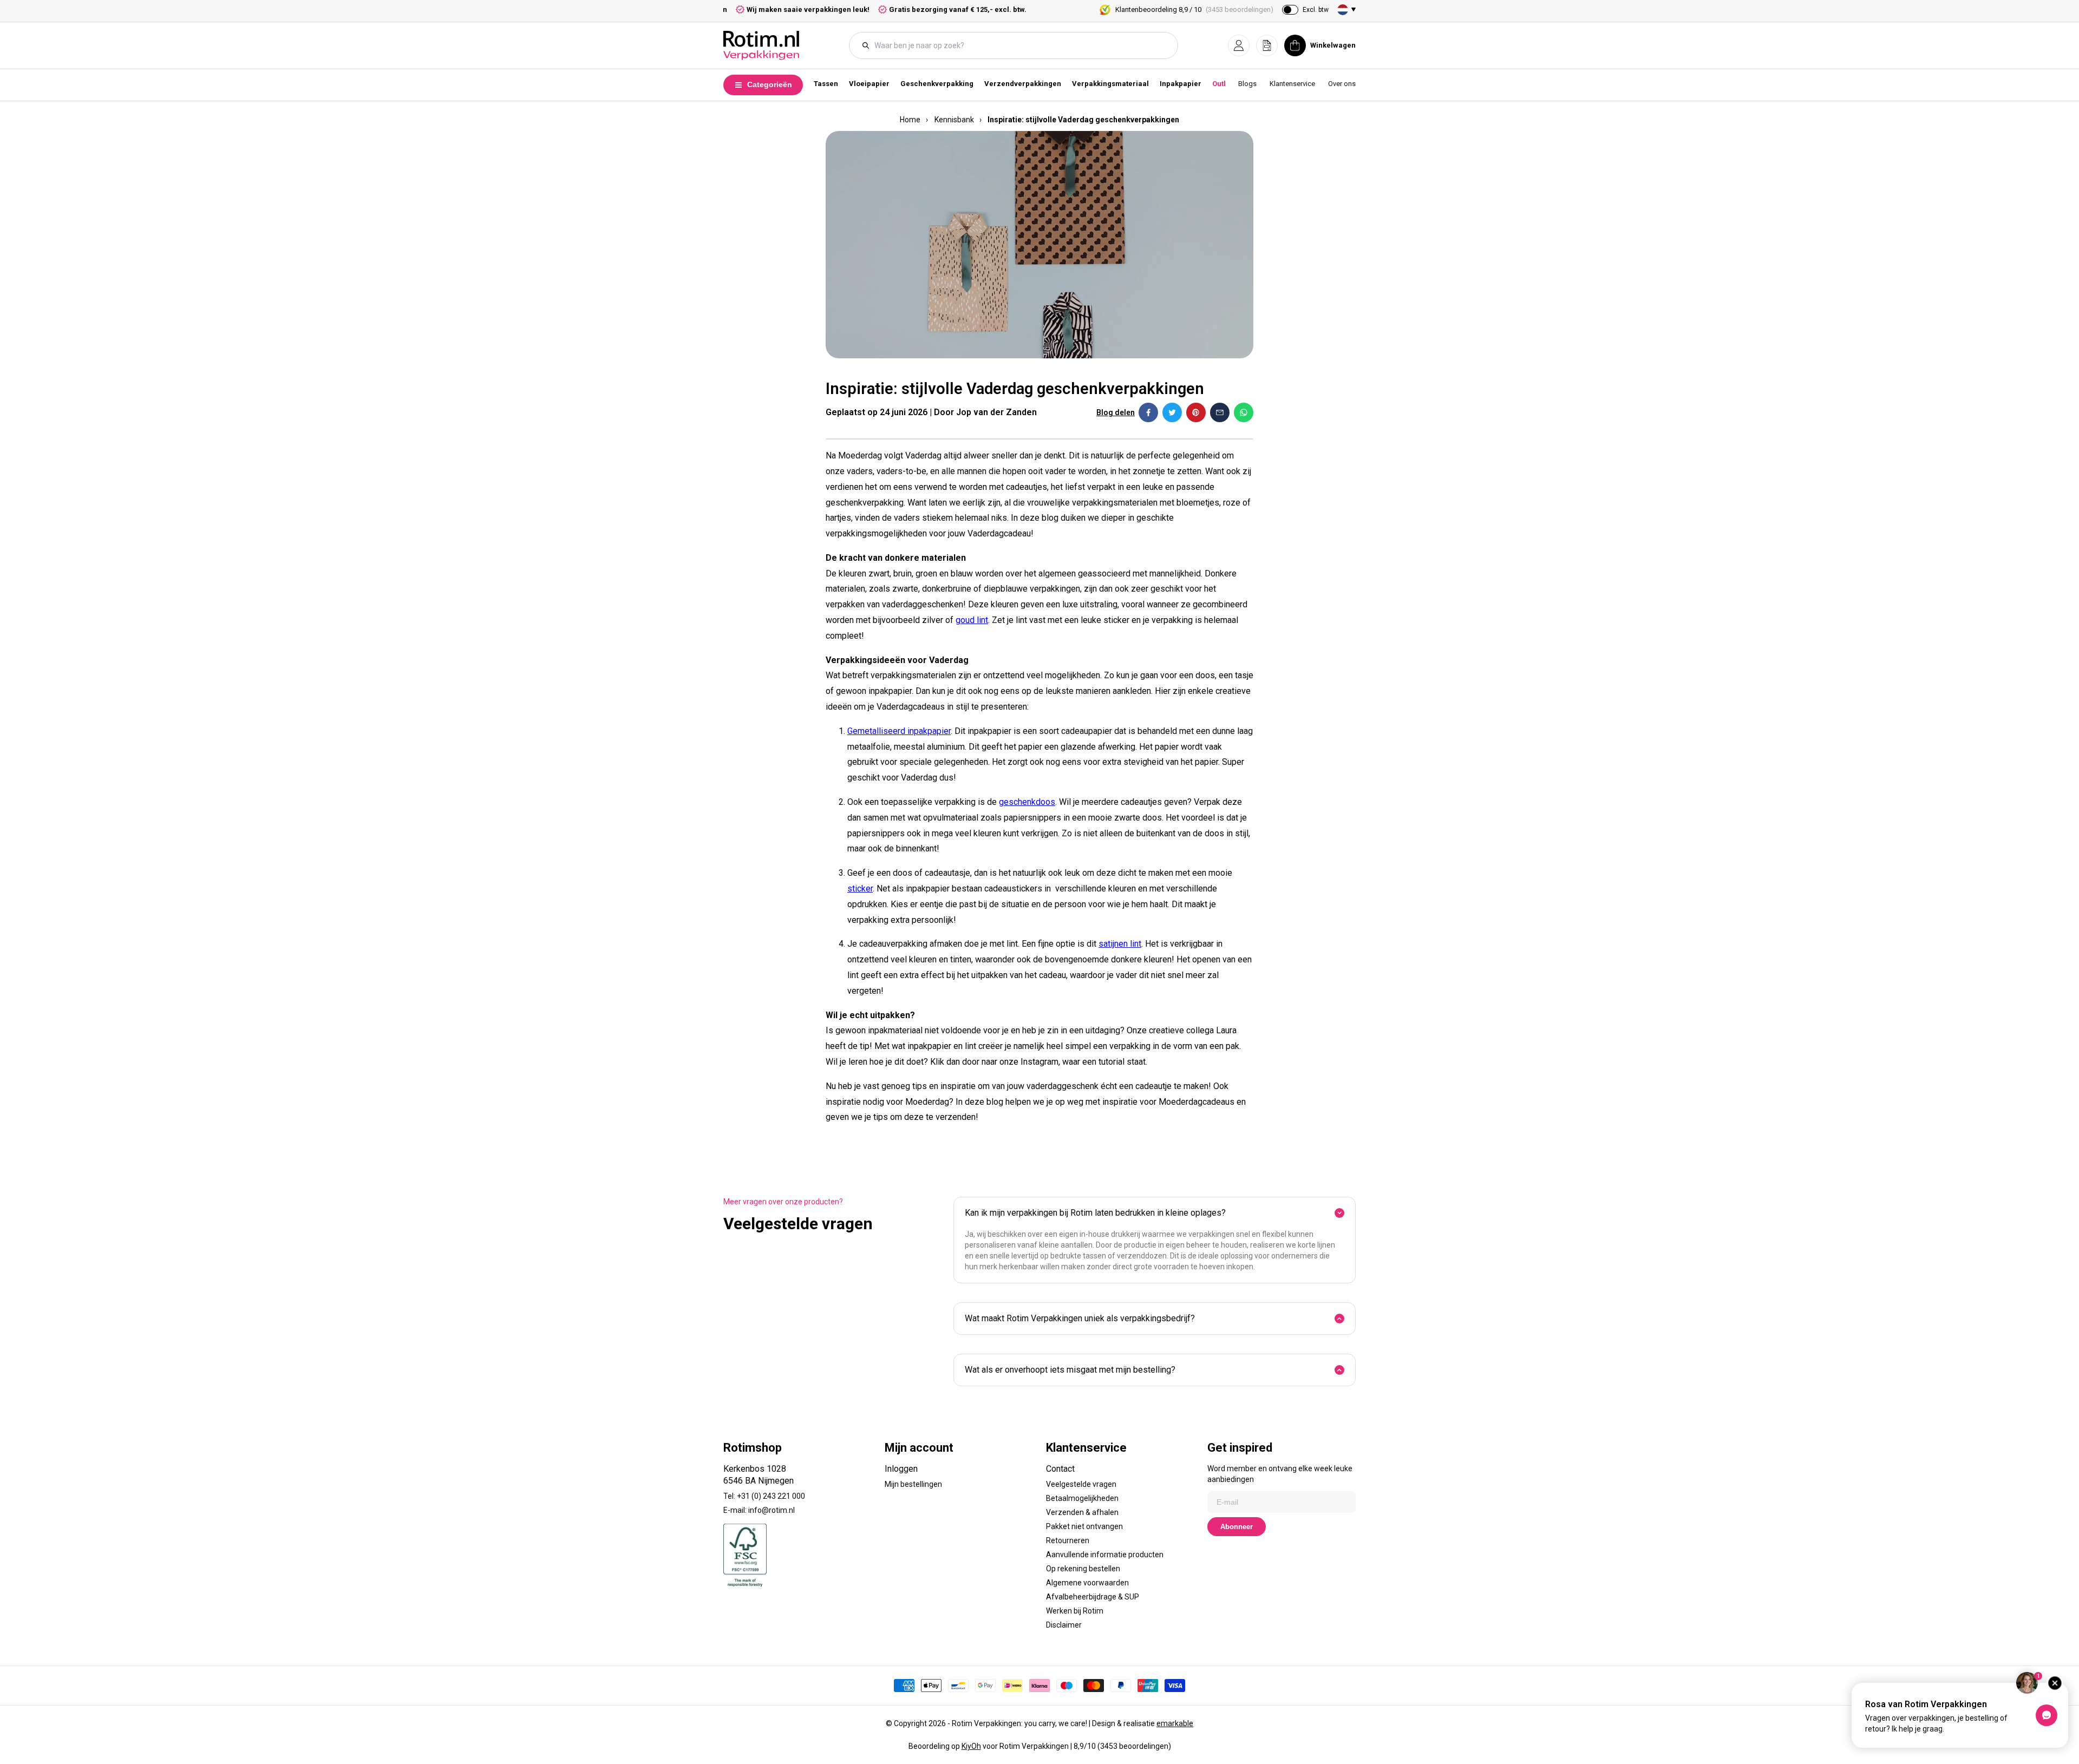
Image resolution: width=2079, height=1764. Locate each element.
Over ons (1342, 84)
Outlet (1222, 84)
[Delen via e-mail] (1220, 412)
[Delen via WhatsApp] (1244, 412)
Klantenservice (1292, 84)
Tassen (826, 84)
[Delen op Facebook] (1148, 412)
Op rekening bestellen (1083, 1569)
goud (965, 620)
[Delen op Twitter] (1172, 412)
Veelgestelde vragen (1081, 1484)
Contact (1060, 1469)
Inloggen (901, 1469)
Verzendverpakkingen (1023, 84)
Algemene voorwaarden (1087, 1583)
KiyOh (971, 1746)
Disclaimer (1064, 1625)
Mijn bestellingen (913, 1484)
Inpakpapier (1181, 84)
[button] (1239, 45)
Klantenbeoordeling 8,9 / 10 (1194, 9)
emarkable (1175, 1723)
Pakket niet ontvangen (1084, 1526)
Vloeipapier (869, 84)
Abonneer (1237, 1527)
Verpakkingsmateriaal (1110, 84)
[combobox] (1019, 45)
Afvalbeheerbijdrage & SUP (1093, 1597)
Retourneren (1068, 1540)
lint (982, 620)
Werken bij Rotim (1075, 1611)
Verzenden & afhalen (1082, 1512)
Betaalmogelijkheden (1082, 1498)
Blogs (1247, 84)
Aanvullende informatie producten (1105, 1555)
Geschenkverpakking (937, 84)
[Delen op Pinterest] (1196, 412)
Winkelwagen (1333, 45)
